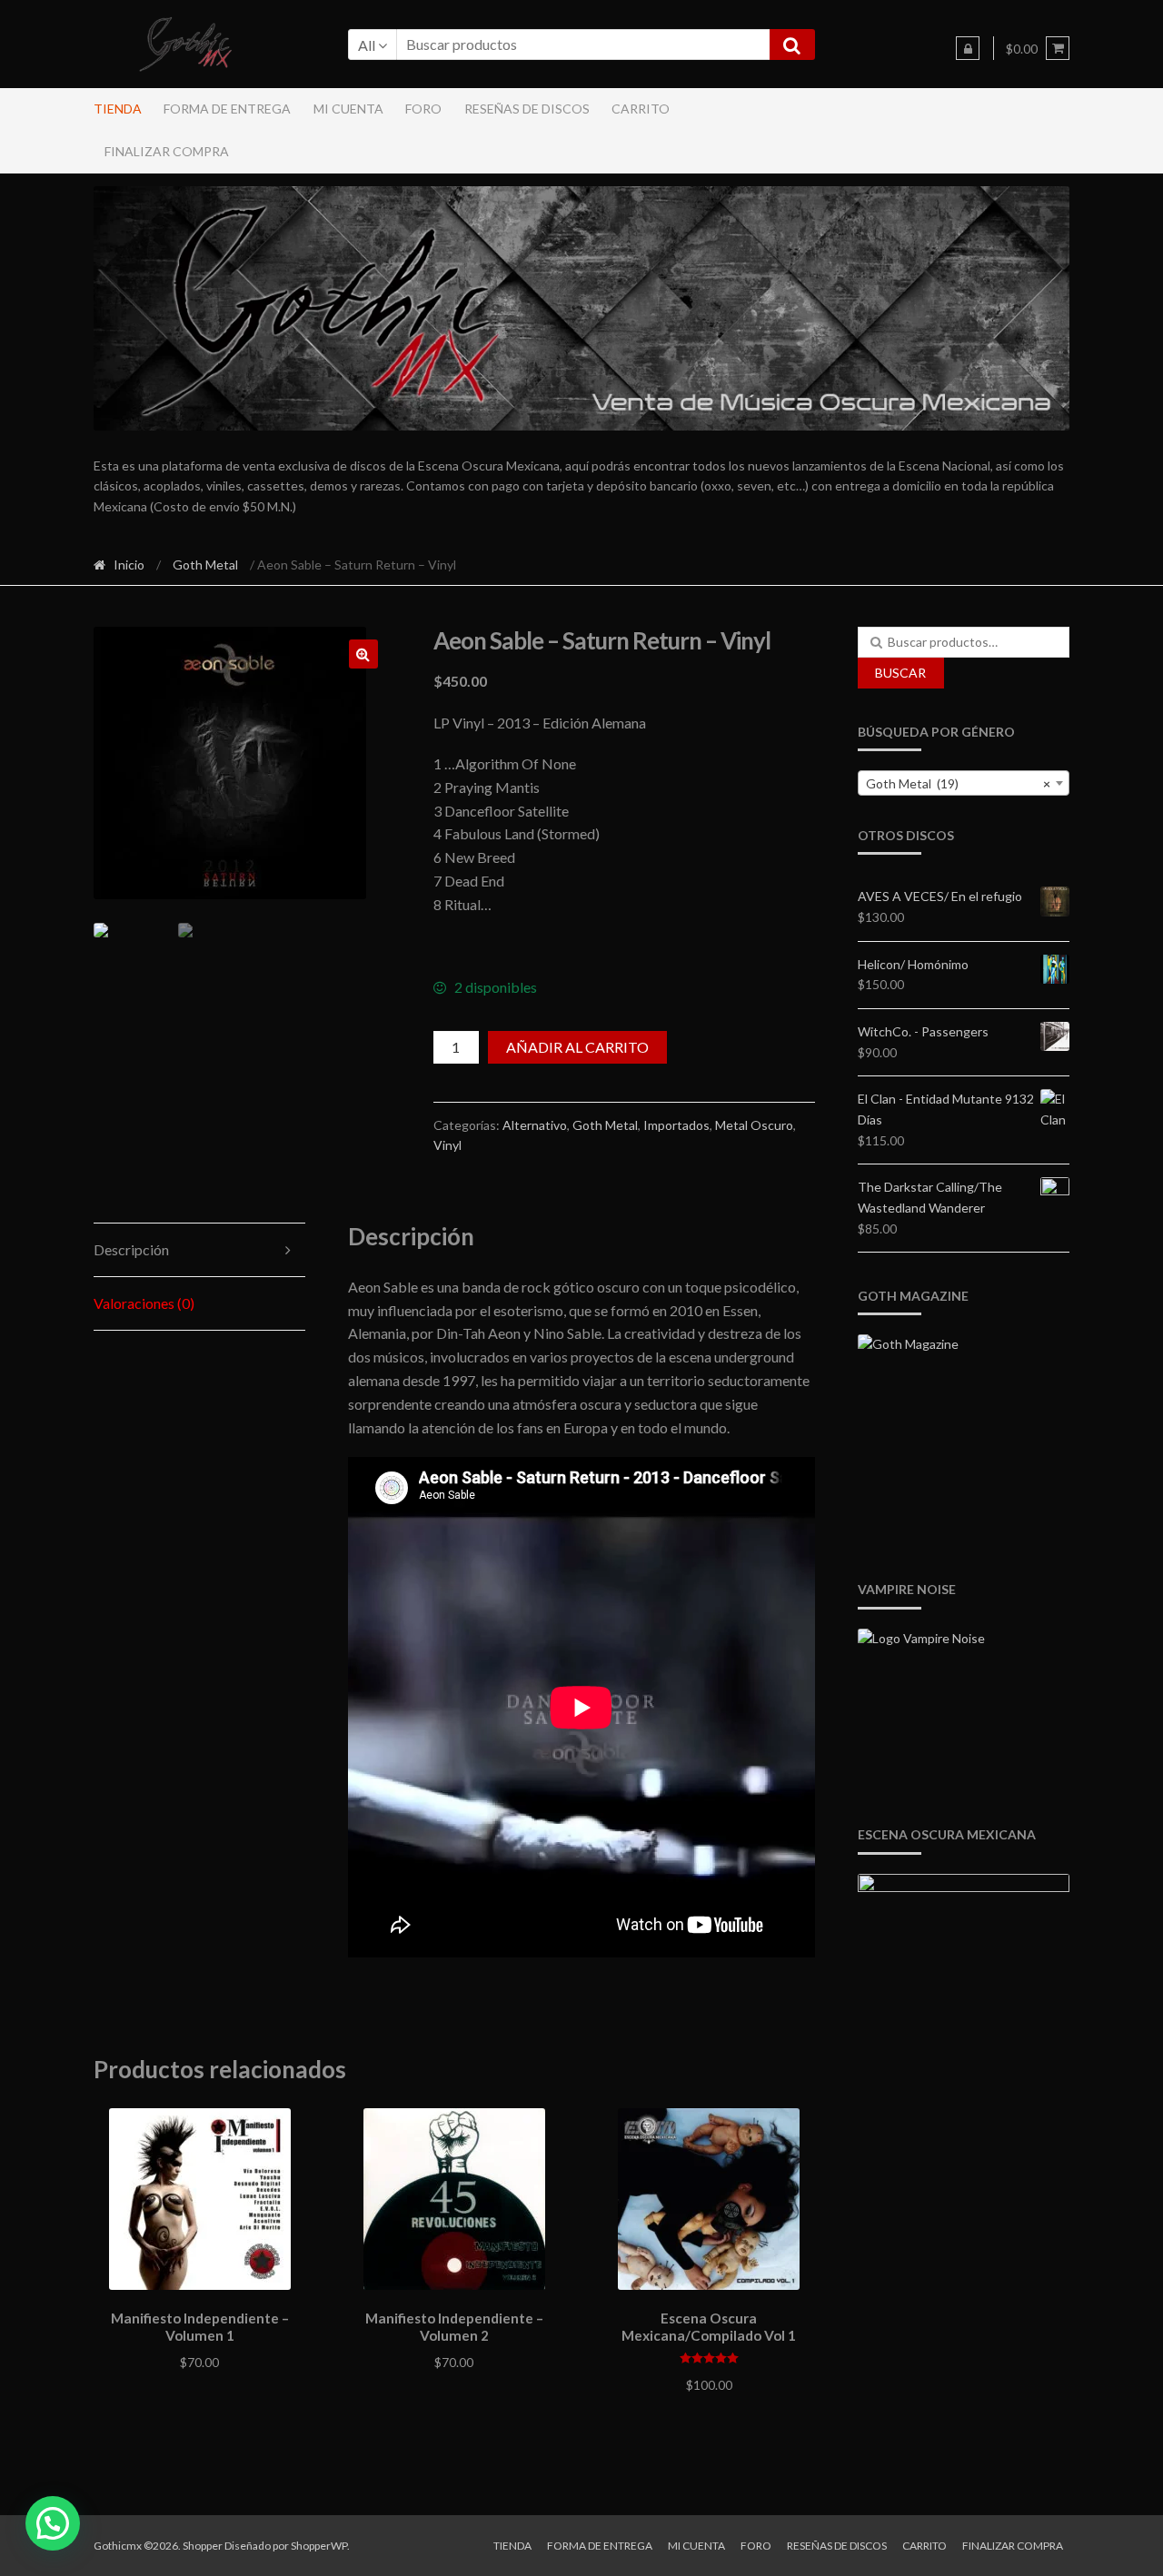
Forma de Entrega (227, 109)
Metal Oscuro (754, 1125)
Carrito (641, 109)
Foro (423, 109)
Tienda (118, 109)
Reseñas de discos (527, 109)
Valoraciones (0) (144, 1303)
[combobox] (964, 783)
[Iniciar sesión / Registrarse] (968, 48)
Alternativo (535, 1125)
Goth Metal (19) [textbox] (959, 783)
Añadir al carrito (577, 1047)
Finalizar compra (167, 151)
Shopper (203, 2546)
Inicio (129, 565)
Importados (676, 1125)
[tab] (200, 1250)
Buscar (900, 673)
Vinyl (447, 1145)
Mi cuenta (348, 109)
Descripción (131, 1249)
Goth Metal (205, 565)
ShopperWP (319, 2546)
